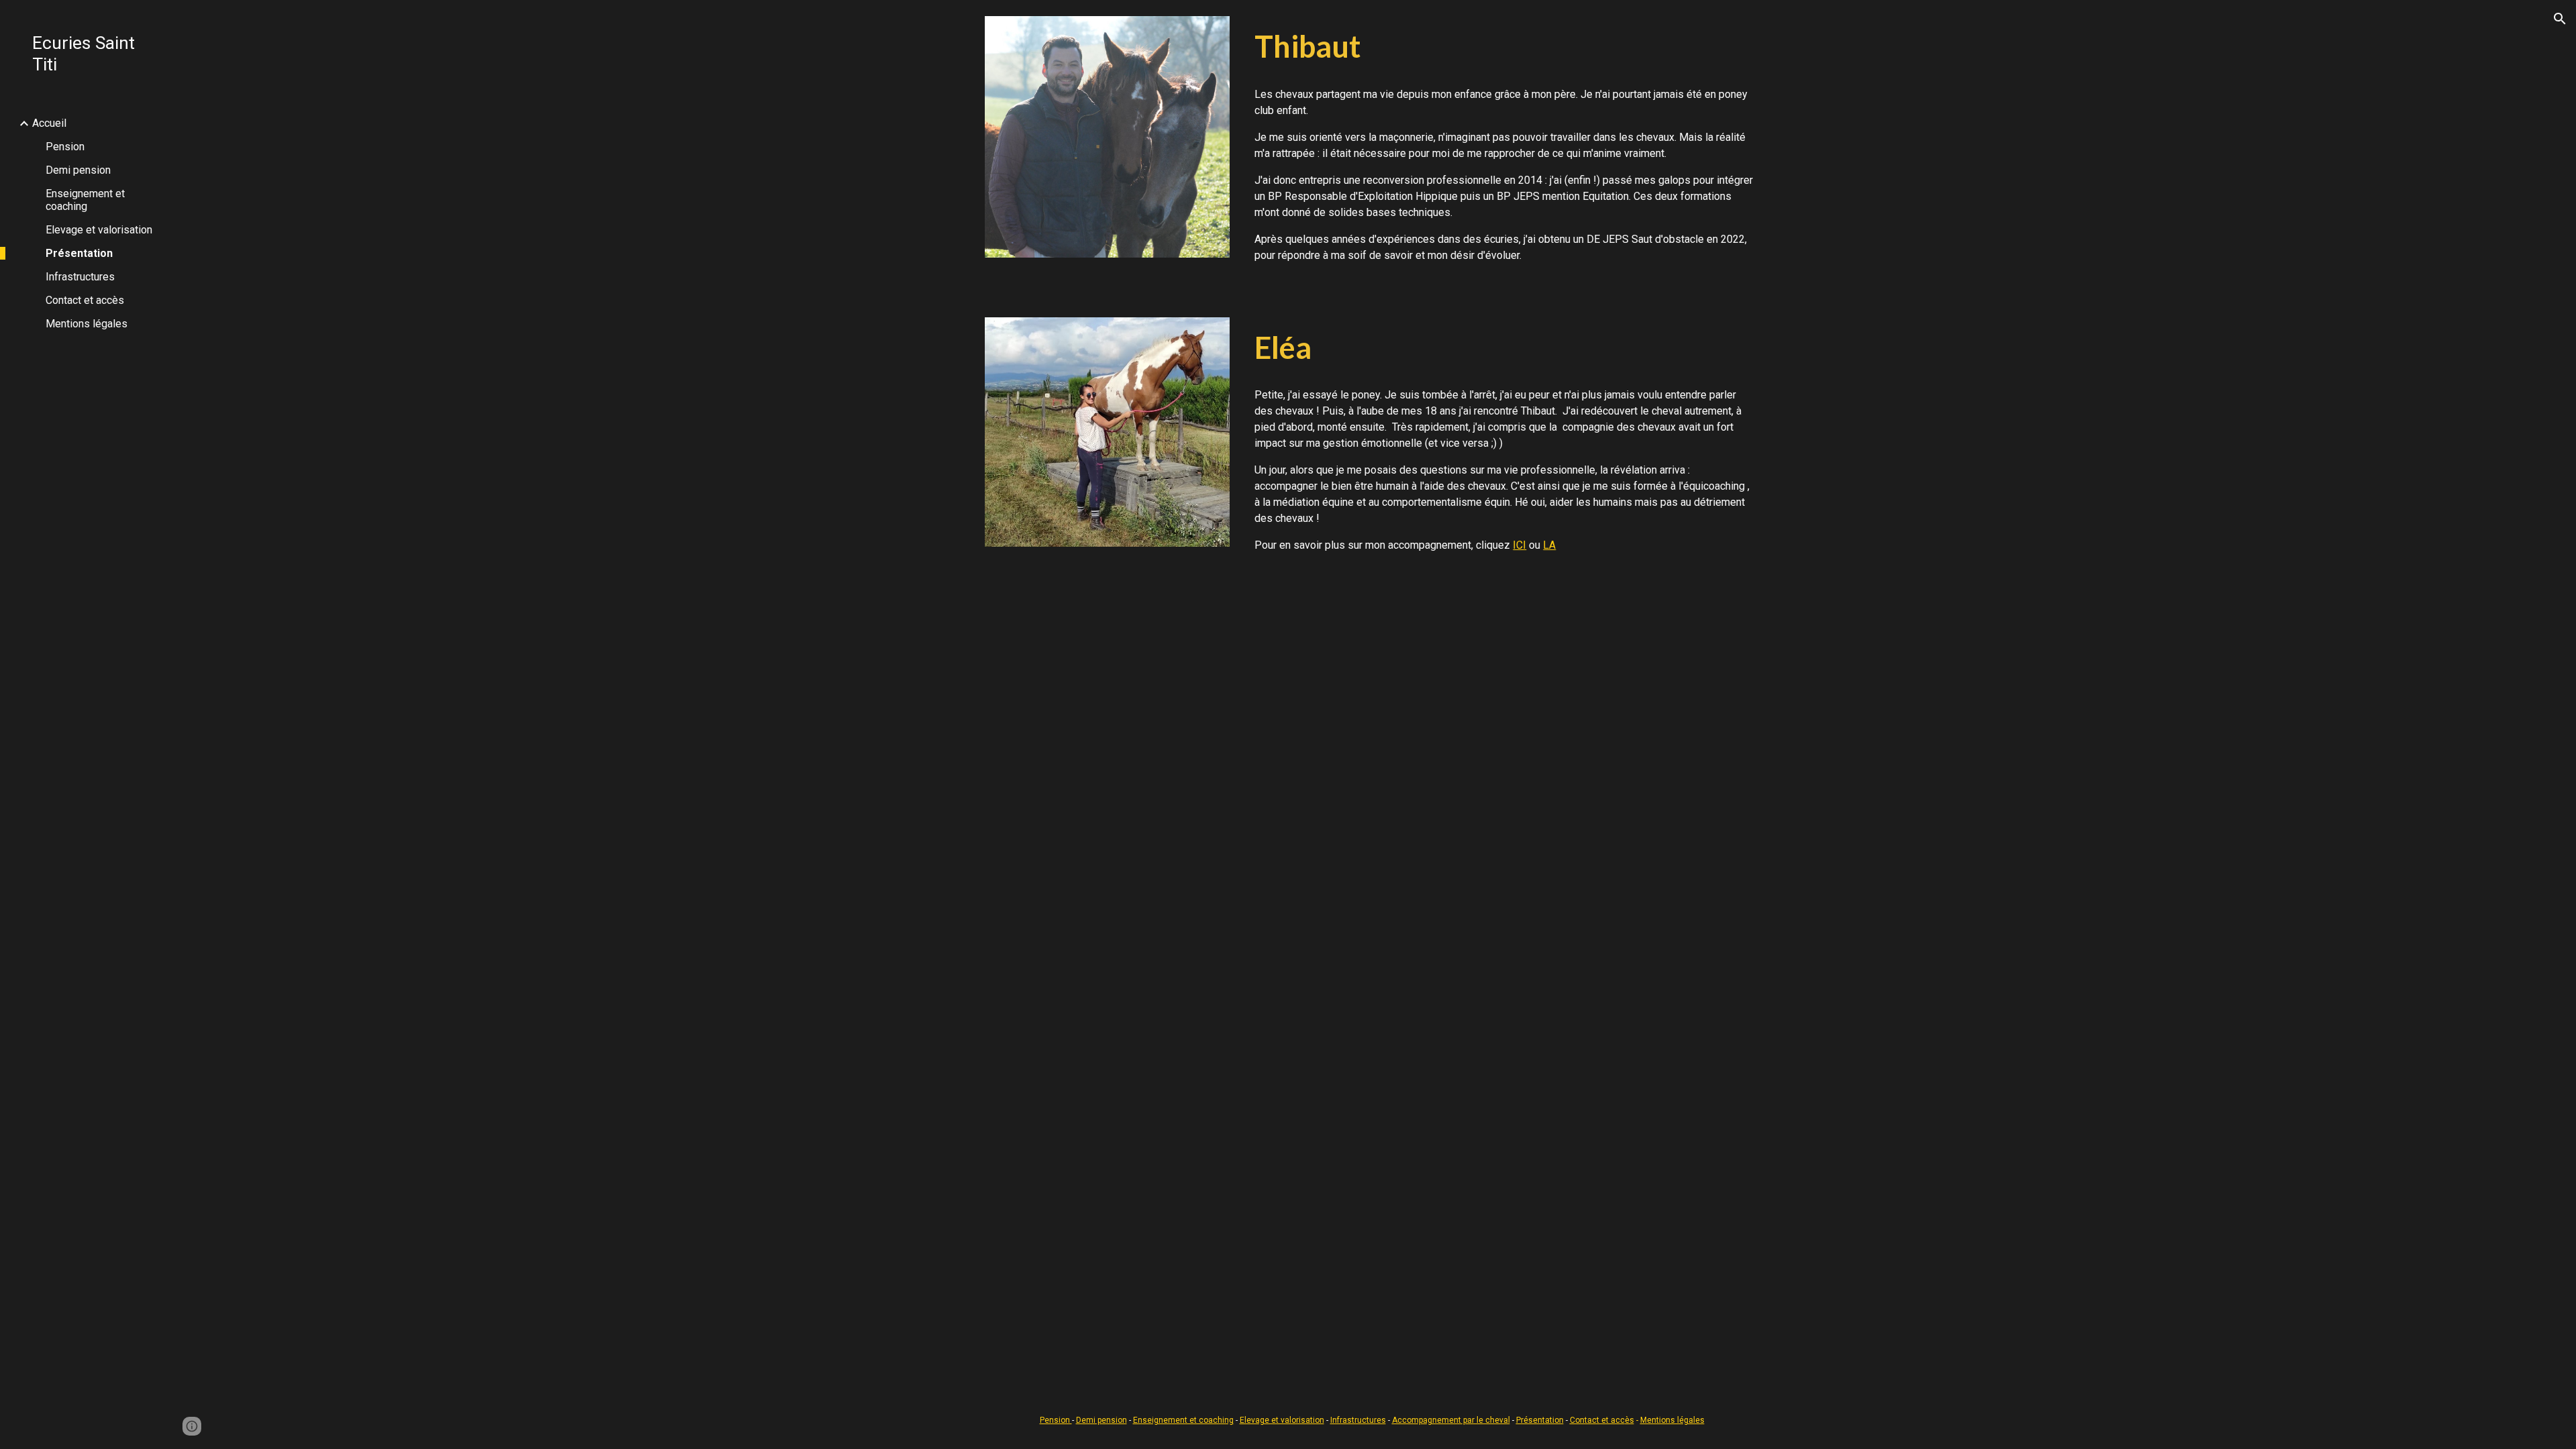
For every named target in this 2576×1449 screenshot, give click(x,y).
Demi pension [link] (78, 170)
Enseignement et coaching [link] (85, 200)
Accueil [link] (49, 123)
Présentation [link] (79, 253)
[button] (2560, 19)
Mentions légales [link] (87, 324)
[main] (1504, 47)
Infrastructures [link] (80, 277)
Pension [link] (65, 147)
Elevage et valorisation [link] (99, 230)
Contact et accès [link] (85, 300)
